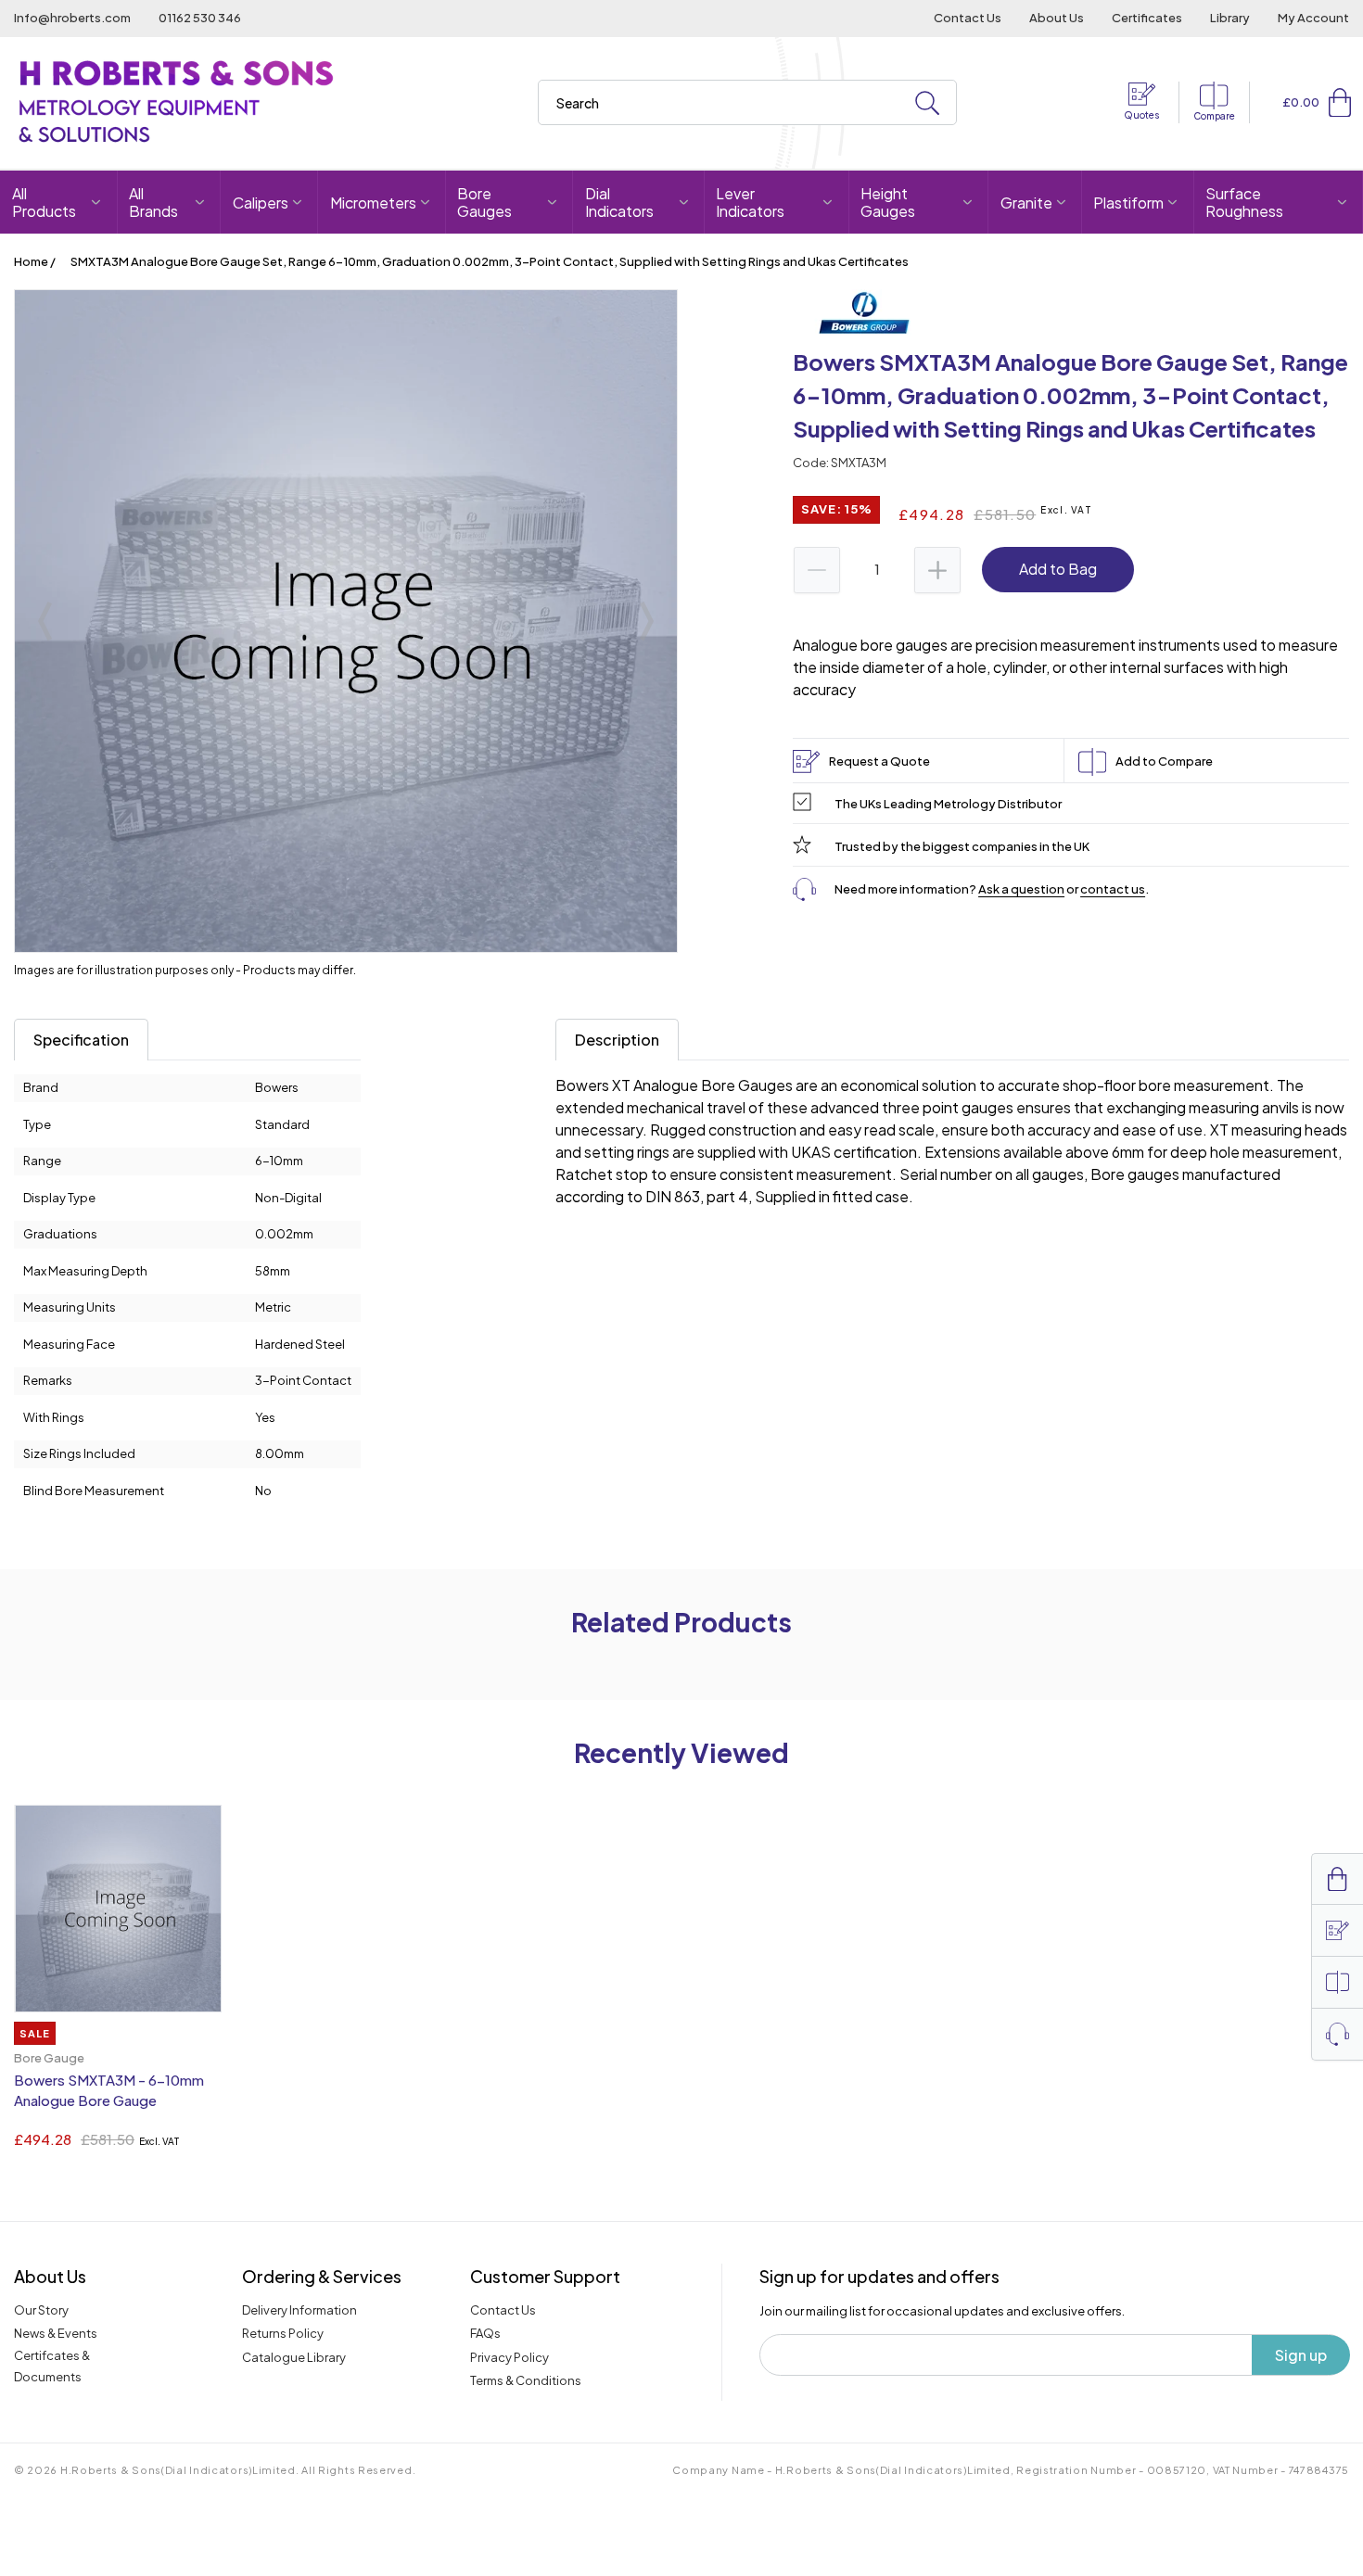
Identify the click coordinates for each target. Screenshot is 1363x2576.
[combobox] (747, 102)
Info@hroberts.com (72, 18)
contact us (1113, 889)
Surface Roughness (1244, 202)
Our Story (41, 2310)
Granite (1026, 203)
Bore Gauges (484, 202)
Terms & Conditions (526, 2380)
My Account (1313, 18)
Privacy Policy (510, 2357)
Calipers (261, 203)
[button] (1340, 102)
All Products (44, 202)
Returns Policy (283, 2333)
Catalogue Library (294, 2357)
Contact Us (968, 18)
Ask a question (1021, 889)
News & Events (56, 2333)
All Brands (153, 202)
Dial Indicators (619, 202)
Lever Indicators (750, 202)
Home (31, 261)
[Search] (927, 103)
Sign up (1301, 2355)
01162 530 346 (200, 18)
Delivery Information (299, 2310)
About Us (1057, 18)
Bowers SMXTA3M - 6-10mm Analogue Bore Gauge (109, 2090)
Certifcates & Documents (52, 2366)
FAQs (485, 2333)
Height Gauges (888, 202)
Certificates (1147, 18)
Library (1230, 18)
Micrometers (373, 203)
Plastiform (1128, 203)
